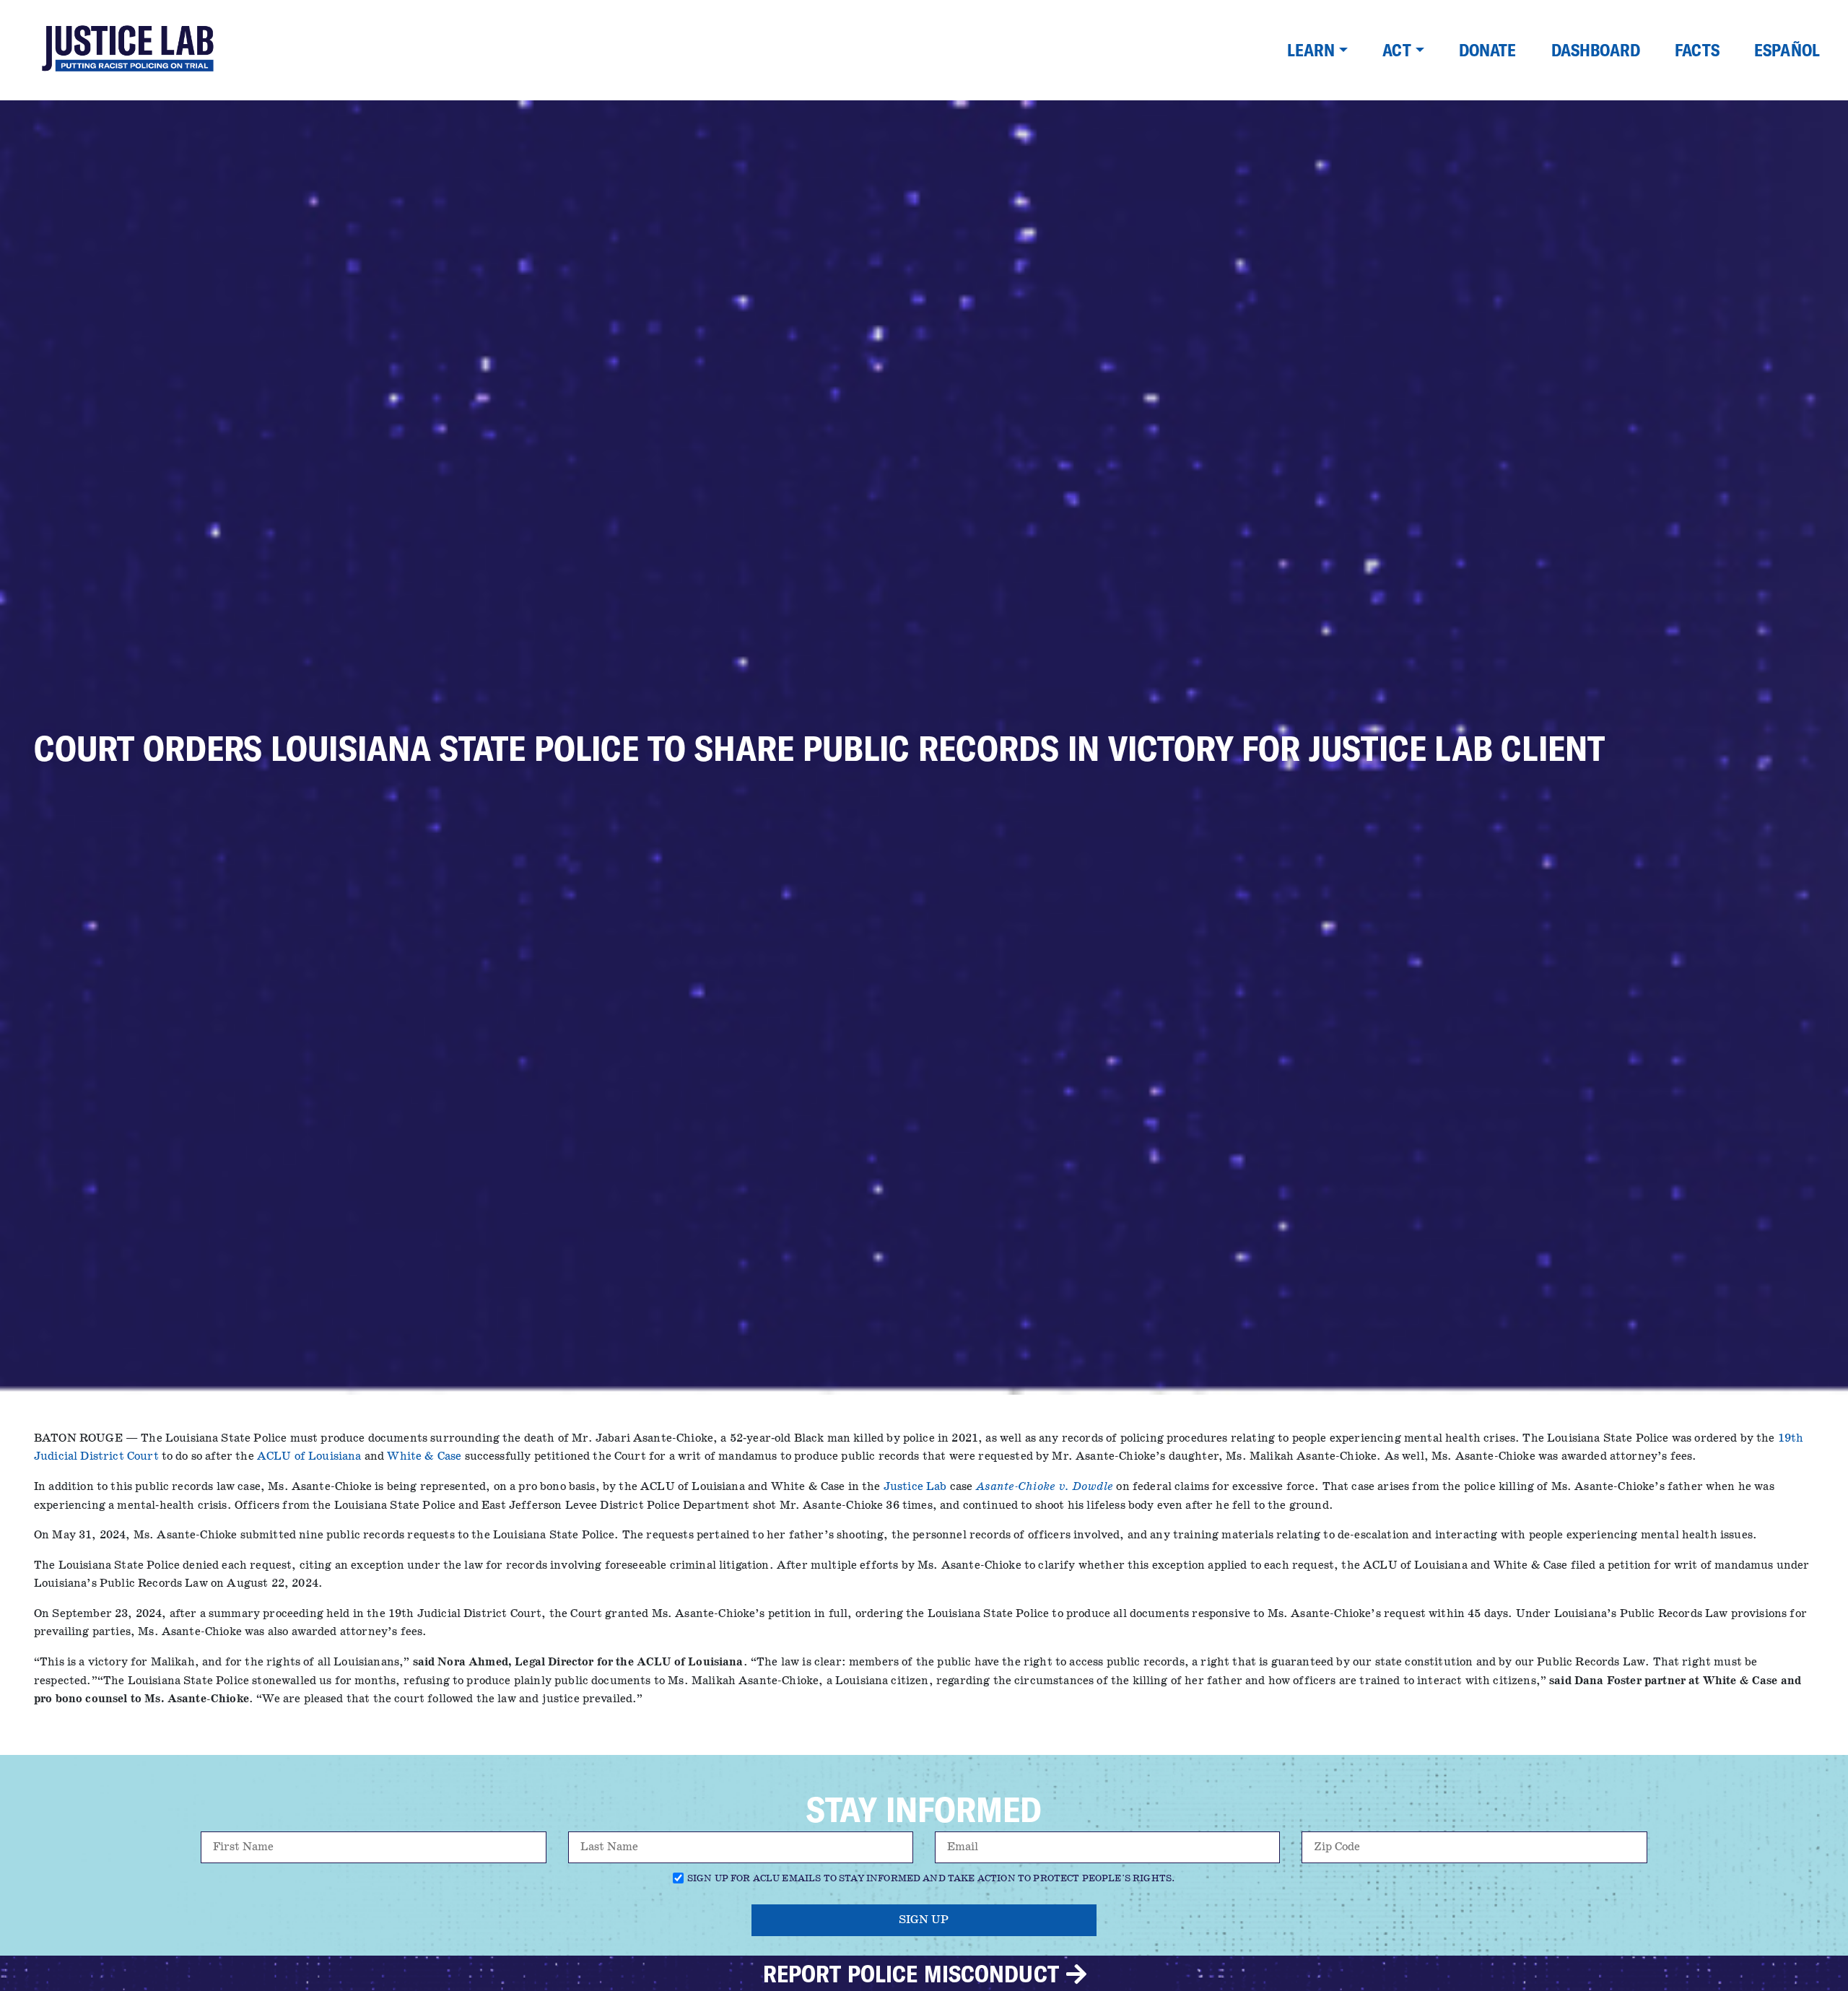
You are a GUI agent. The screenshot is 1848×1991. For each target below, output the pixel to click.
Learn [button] (1311, 50)
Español (1787, 50)
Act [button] (1396, 50)
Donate (1488, 50)
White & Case (424, 1456)
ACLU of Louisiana (309, 1456)
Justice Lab (915, 1487)
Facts (1697, 50)
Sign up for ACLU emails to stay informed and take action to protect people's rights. (931, 1879)
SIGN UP (924, 1920)
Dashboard (1596, 50)
